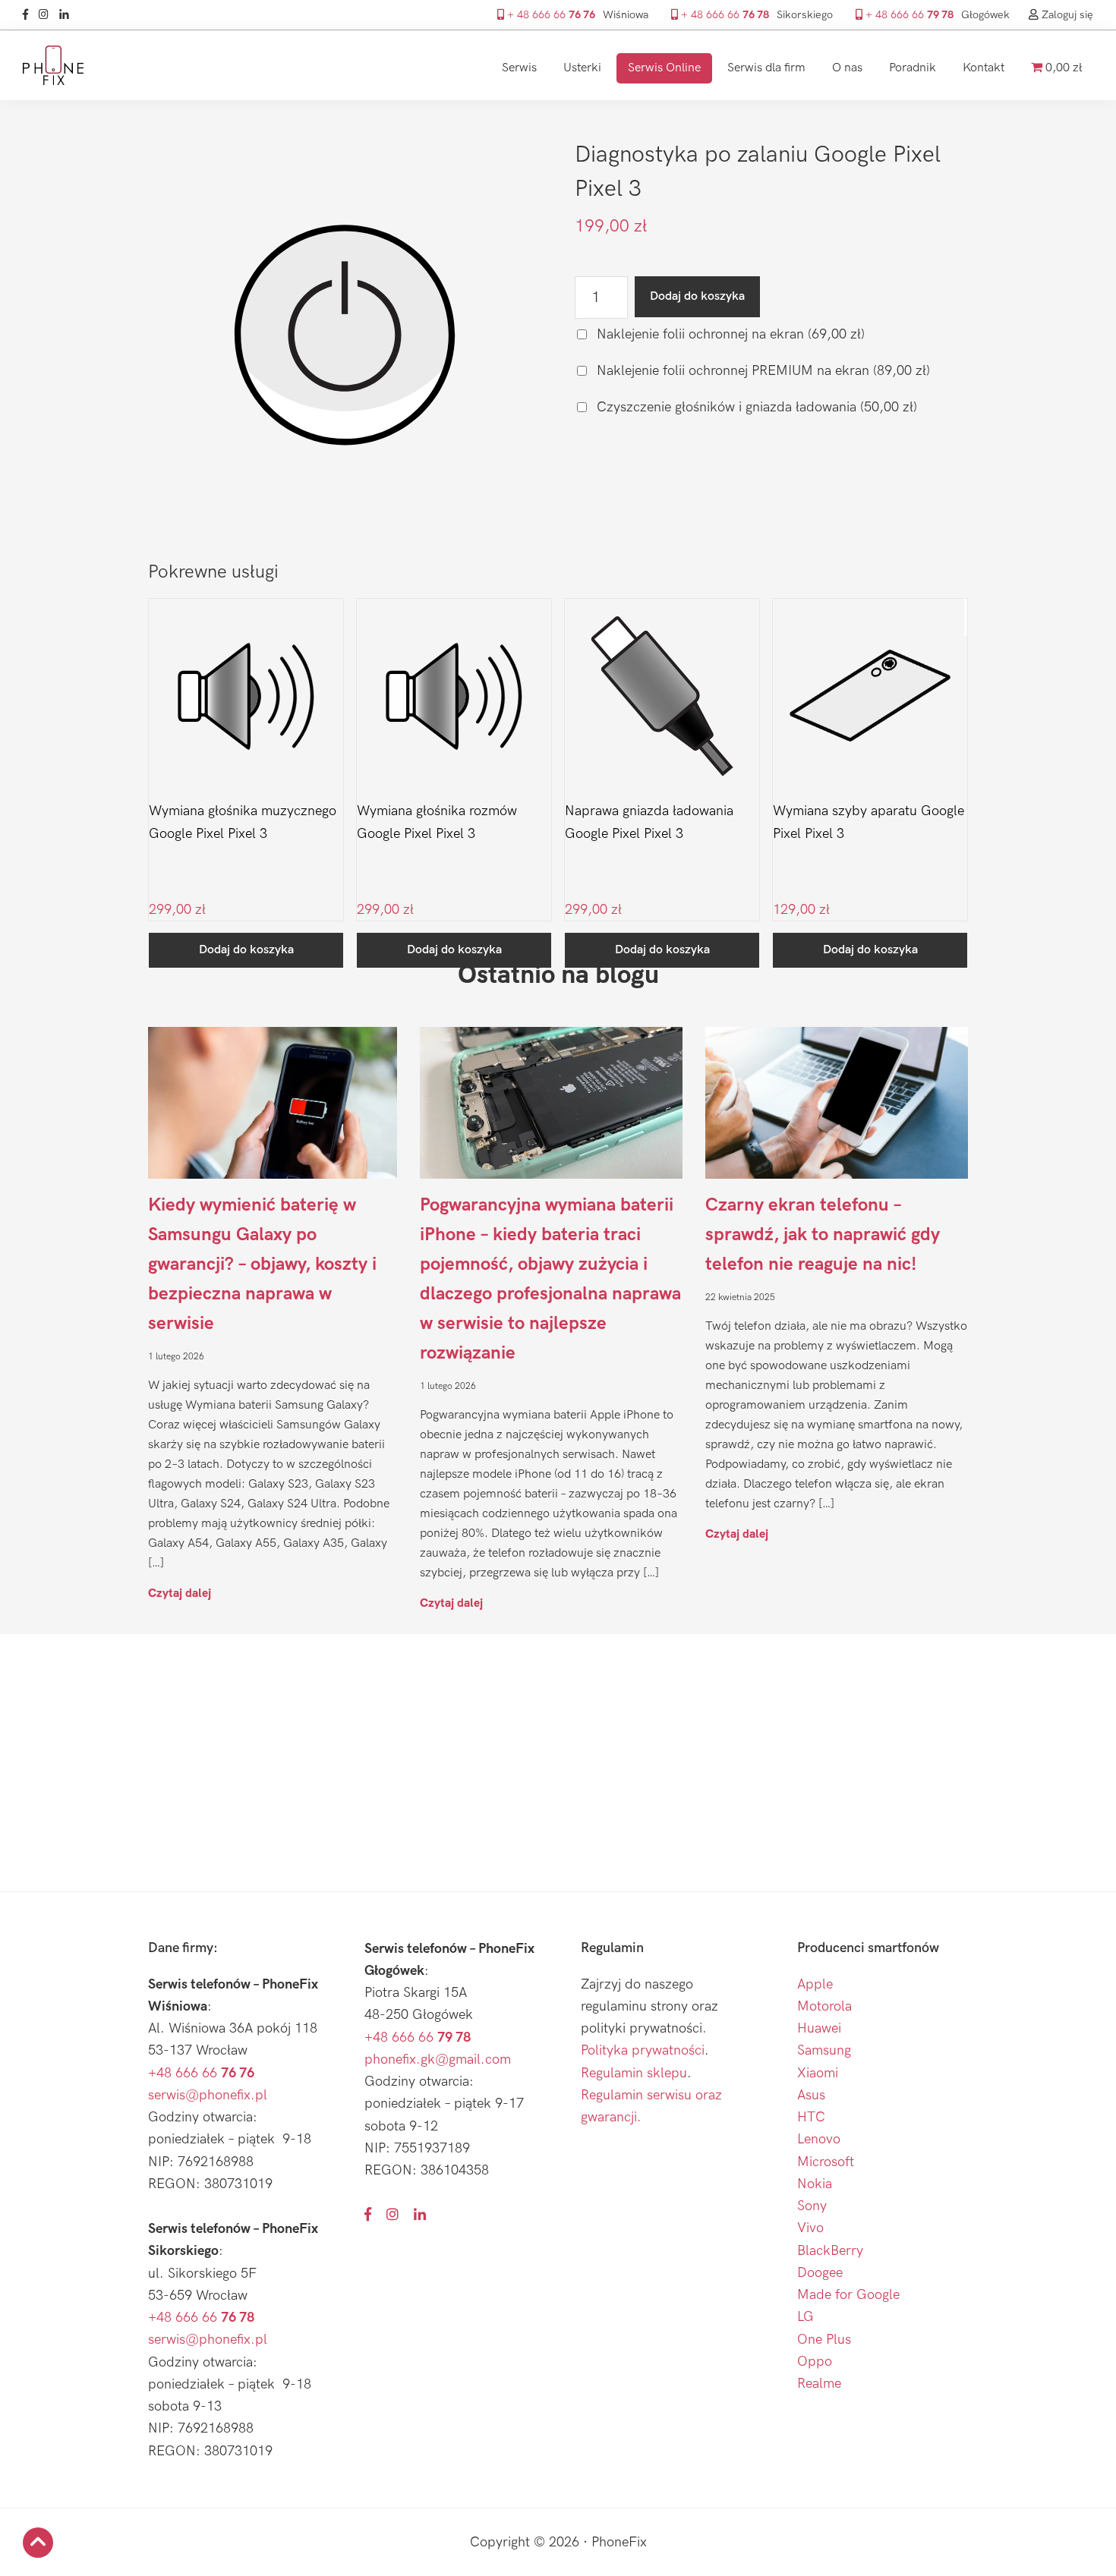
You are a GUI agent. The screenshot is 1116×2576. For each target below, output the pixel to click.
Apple (815, 1984)
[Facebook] (29, 15)
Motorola (824, 2006)
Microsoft (826, 2162)
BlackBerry (830, 2251)
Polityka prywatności (643, 2050)
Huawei (819, 2028)
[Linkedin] (68, 15)
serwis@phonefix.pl (208, 2095)
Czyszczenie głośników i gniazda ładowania (755, 407)
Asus (811, 2095)
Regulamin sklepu (634, 2073)
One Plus (824, 2340)
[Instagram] (47, 15)
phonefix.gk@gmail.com (438, 2060)
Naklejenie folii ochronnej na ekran (729, 334)
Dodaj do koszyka (697, 296)
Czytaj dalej (180, 1593)
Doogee (820, 2273)
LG (805, 2317)
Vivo (810, 2228)
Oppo (815, 2362)
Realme (819, 2384)
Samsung (824, 2050)
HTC (811, 2117)
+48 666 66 (201, 2073)
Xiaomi (818, 2073)
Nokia (815, 2184)
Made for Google (848, 2295)
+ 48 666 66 (550, 15)
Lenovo (819, 2139)
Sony (812, 2206)
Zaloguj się (1066, 15)
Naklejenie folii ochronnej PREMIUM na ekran (761, 371)
